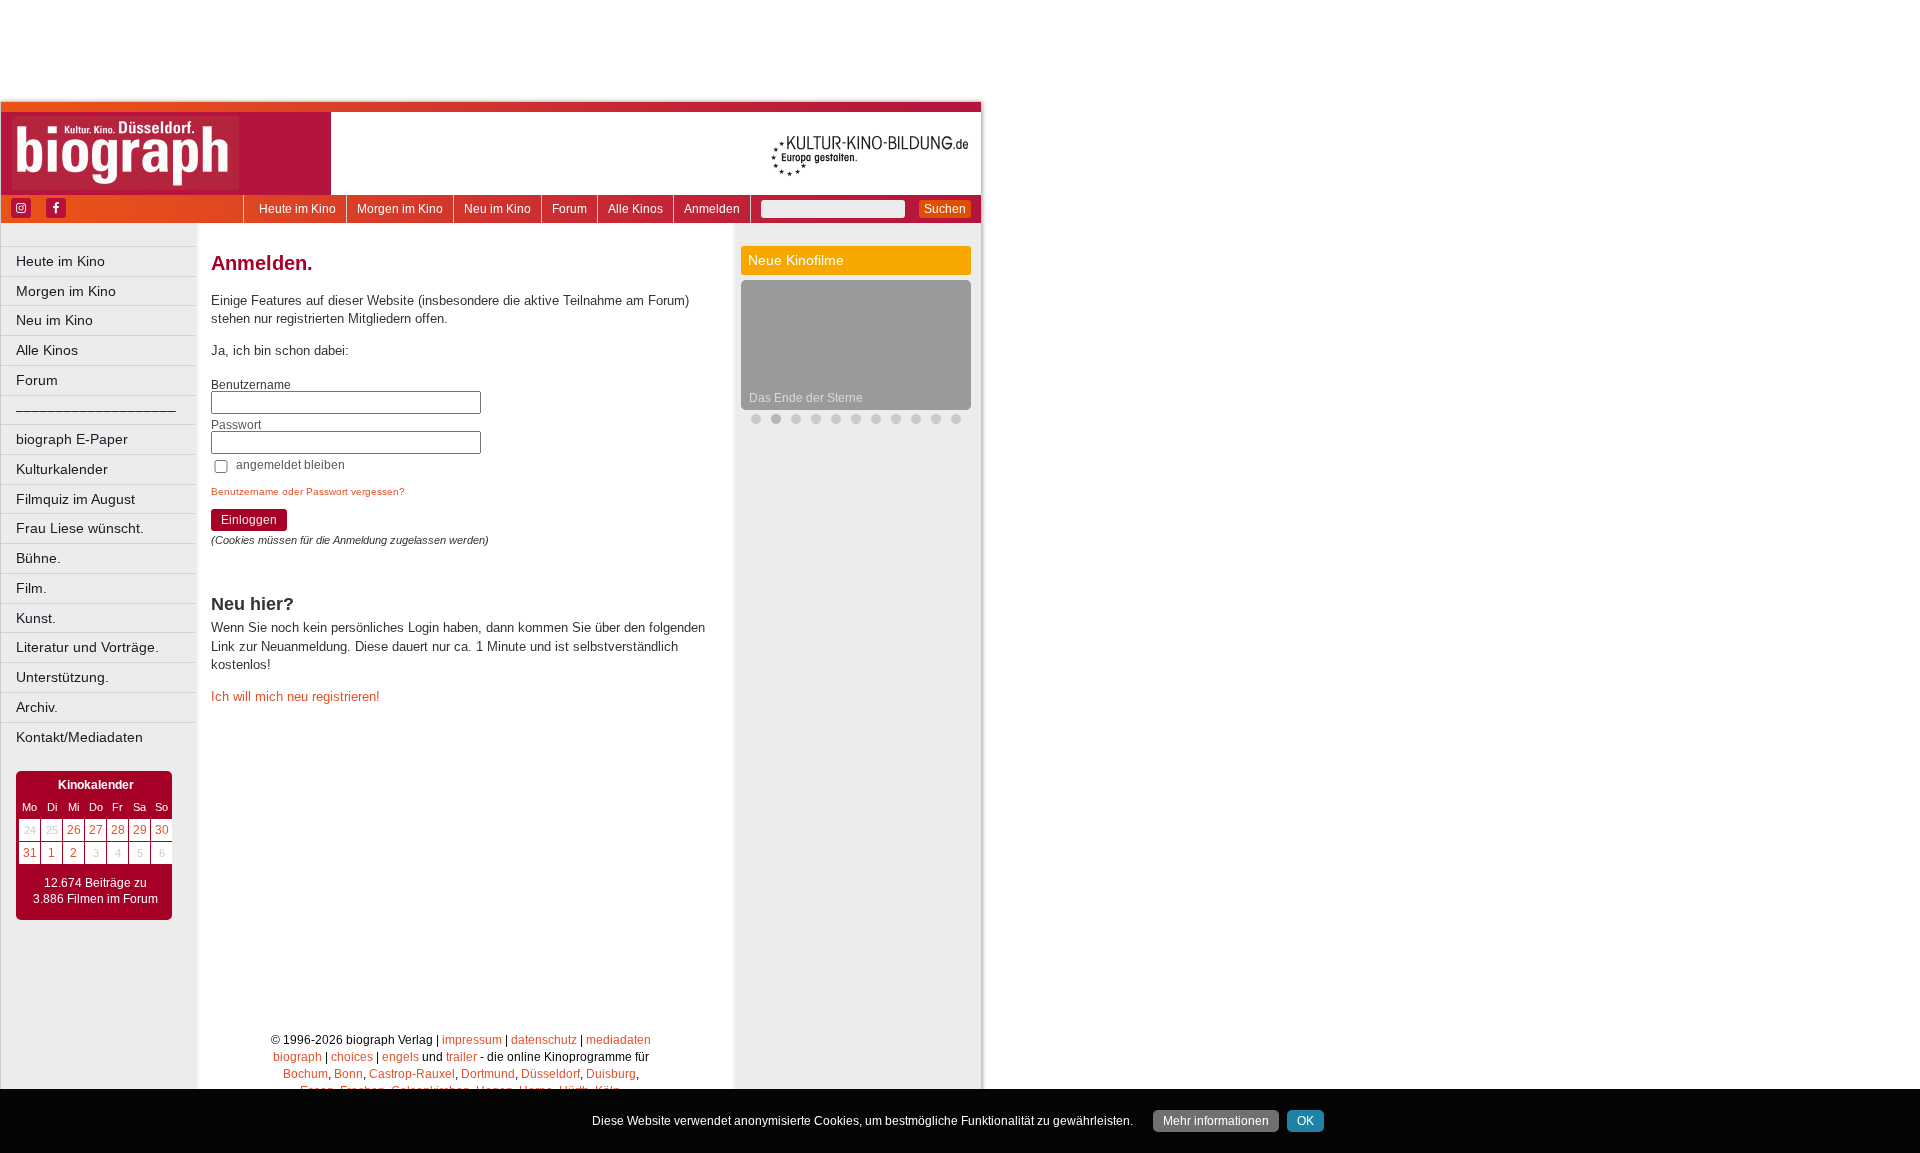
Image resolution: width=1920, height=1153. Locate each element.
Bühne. (38, 558)
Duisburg (611, 1074)
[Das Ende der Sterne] (776, 421)
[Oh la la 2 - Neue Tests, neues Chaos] (796, 421)
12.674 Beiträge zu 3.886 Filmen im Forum (95, 891)
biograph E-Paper (72, 439)
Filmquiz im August (75, 499)
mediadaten (618, 1040)
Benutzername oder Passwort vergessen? (308, 491)
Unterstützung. (62, 677)
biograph (297, 1057)
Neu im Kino (497, 209)
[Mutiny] (836, 421)
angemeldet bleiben (290, 465)
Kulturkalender (62, 469)
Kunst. (36, 618)
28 (118, 830)
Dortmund (488, 1074)
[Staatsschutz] (916, 421)
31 (30, 853)
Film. (31, 588)
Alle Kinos (635, 209)
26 (74, 830)
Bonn (348, 1074)
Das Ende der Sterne (806, 398)
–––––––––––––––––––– (96, 410)
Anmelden (712, 209)
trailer (461, 1057)
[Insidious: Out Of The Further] (816, 421)
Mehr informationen (1216, 1121)
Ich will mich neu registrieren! (295, 696)
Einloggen (249, 520)
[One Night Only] (756, 421)
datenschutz (544, 1040)
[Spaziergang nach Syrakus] (896, 421)
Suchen (945, 209)
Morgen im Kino (400, 209)
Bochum (305, 1074)
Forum (569, 209)
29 (140, 830)
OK (1305, 1121)
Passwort (236, 425)
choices (352, 1057)
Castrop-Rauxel (412, 1074)
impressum (472, 1040)
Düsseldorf (550, 1074)
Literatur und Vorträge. (87, 647)
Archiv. (37, 707)
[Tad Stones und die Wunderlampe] (856, 421)
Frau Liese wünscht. (80, 528)
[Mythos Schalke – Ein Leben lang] (936, 421)
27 (96, 830)
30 (162, 830)
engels (400, 1057)
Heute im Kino (297, 209)
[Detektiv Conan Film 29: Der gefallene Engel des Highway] (956, 421)
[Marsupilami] (876, 421)
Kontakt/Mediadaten (79, 737)
